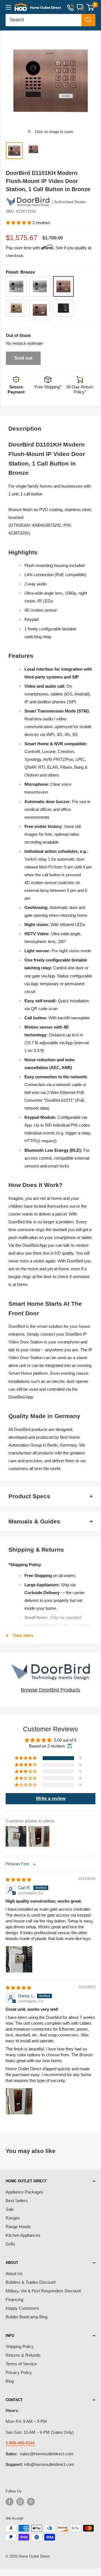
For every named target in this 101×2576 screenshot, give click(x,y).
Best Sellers (17, 2201)
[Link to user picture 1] (19, 1959)
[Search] (88, 20)
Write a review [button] (51, 1799)
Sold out (23, 358)
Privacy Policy (19, 2372)
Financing (14, 2300)
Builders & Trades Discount (31, 2282)
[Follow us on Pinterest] (31, 2502)
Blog (10, 2381)
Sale (10, 2209)
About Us (14, 2274)
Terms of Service (21, 2364)
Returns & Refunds (23, 2355)
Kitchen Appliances (23, 2235)
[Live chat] (80, 7)
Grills (10, 2244)
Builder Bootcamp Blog (27, 2317)
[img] (18, 1880)
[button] (19, 223)
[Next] (94, 81)
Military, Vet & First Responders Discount (43, 2291)
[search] (43, 20)
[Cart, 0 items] (90, 7)
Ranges (13, 2218)
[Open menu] (8, 7)
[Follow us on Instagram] (20, 2502)
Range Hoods (18, 2227)
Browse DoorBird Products (50, 1690)
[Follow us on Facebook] (10, 2502)
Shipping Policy (20, 2346)
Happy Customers (22, 2308)
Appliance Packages (24, 2192)
